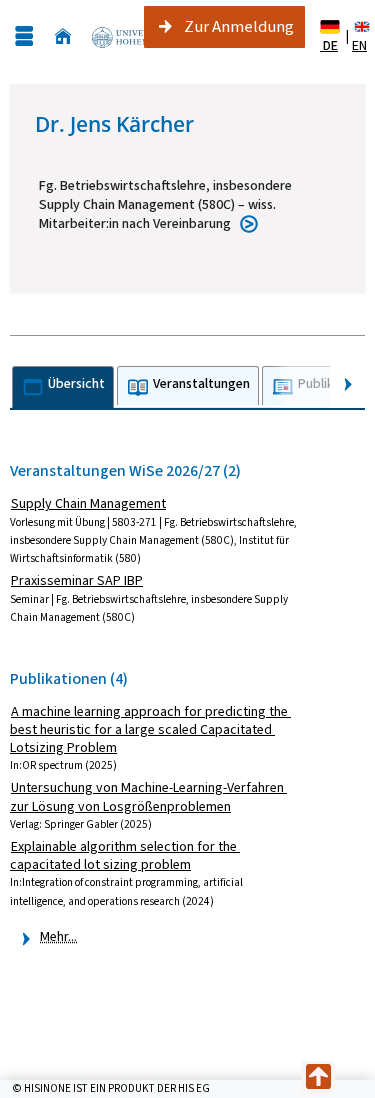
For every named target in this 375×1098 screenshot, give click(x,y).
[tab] (63, 387)
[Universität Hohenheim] (128, 36)
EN (359, 45)
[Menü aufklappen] (24, 36)
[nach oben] (318, 1077)
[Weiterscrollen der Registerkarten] (347, 384)
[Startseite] (63, 36)
